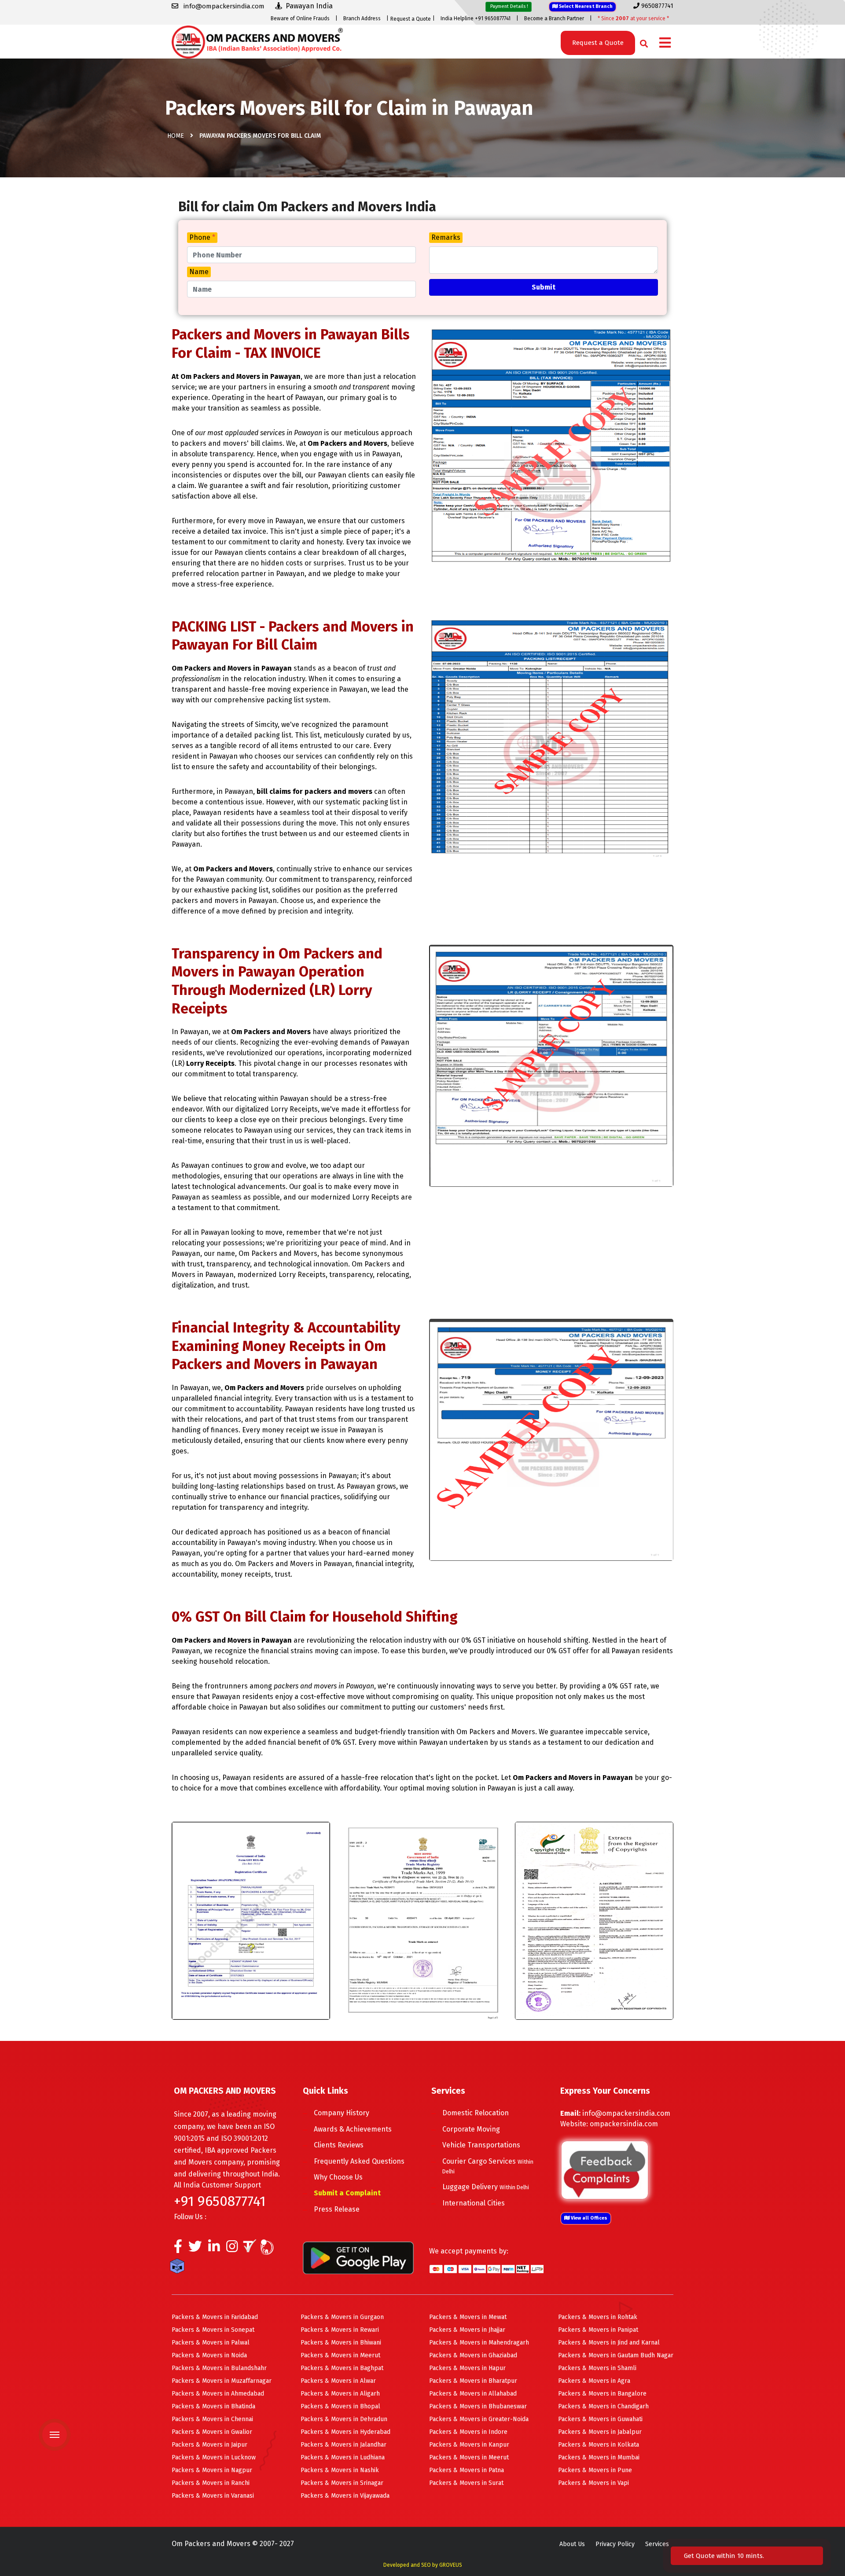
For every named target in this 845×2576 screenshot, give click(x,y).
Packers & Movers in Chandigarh (603, 2406)
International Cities (474, 2203)
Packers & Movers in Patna (467, 2470)
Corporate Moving (471, 2129)
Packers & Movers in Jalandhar (344, 2445)
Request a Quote (411, 19)
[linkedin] (214, 2249)
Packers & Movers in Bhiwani (341, 2343)
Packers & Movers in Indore (468, 2432)
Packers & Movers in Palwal (211, 2343)
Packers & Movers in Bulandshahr (219, 2368)
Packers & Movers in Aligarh (340, 2394)
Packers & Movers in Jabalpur (600, 2432)
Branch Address (362, 18)
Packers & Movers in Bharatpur (473, 2381)
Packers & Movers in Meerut (340, 2355)
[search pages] (641, 42)
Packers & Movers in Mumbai (599, 2457)
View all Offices (588, 2218)
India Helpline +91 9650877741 (476, 18)
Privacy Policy (615, 2544)
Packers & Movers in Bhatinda (213, 2406)
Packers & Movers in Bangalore (602, 2394)
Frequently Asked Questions (359, 2161)
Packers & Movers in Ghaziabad (473, 2355)
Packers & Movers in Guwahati (600, 2419)
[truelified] (251, 2249)
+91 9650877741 (220, 2201)
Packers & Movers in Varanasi (213, 2496)
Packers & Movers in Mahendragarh (479, 2343)
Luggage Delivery (486, 2187)
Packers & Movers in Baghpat (342, 2368)
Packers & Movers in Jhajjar (467, 2330)
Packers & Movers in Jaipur (209, 2445)
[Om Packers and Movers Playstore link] (358, 2257)
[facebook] (178, 2249)
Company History (342, 2113)
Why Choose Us (338, 2177)
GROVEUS (451, 2565)
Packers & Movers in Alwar (338, 2381)
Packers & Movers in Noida (209, 2355)
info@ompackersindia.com (626, 2113)
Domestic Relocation (476, 2113)
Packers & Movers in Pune (595, 2470)
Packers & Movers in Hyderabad (345, 2432)
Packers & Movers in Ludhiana (343, 2457)
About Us (572, 2544)
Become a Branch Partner (554, 18)
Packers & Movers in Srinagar (342, 2483)
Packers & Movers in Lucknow (214, 2457)
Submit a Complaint (347, 2193)
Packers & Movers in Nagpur (212, 2470)
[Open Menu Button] (665, 43)
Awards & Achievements (353, 2129)
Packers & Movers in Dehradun (344, 2419)
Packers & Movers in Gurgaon (342, 2317)
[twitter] (195, 2249)
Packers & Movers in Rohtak (598, 2317)
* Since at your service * (633, 18)
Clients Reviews (339, 2145)
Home (176, 136)
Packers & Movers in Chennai (212, 2419)
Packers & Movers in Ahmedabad (218, 2394)
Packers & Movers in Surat (466, 2483)
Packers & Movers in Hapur (467, 2368)
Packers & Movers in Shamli (597, 2368)
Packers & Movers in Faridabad (215, 2317)
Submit (544, 287)
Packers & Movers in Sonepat (213, 2330)
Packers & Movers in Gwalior (212, 2432)
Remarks (446, 237)
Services (657, 2544)
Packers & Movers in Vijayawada (345, 2496)
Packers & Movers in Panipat (598, 2330)
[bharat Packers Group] (269, 2249)
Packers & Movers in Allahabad (473, 2394)
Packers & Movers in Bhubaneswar (478, 2406)
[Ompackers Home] (257, 41)
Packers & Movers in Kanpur (469, 2445)
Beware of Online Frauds (300, 18)
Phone (202, 237)
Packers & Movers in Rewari (340, 2330)
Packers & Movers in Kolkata (599, 2445)
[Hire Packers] (179, 2268)
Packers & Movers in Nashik (340, 2470)
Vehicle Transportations (481, 2145)
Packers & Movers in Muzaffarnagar (222, 2381)
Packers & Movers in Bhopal (340, 2406)
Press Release (337, 2209)
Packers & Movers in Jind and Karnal (609, 2343)
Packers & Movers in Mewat (468, 2317)
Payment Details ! (509, 6)
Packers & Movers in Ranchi (211, 2483)
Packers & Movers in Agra (594, 2381)
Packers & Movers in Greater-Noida (479, 2419)
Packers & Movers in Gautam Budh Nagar (616, 2355)
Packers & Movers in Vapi (593, 2483)
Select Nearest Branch (585, 6)
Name (199, 272)
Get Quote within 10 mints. (726, 2556)
